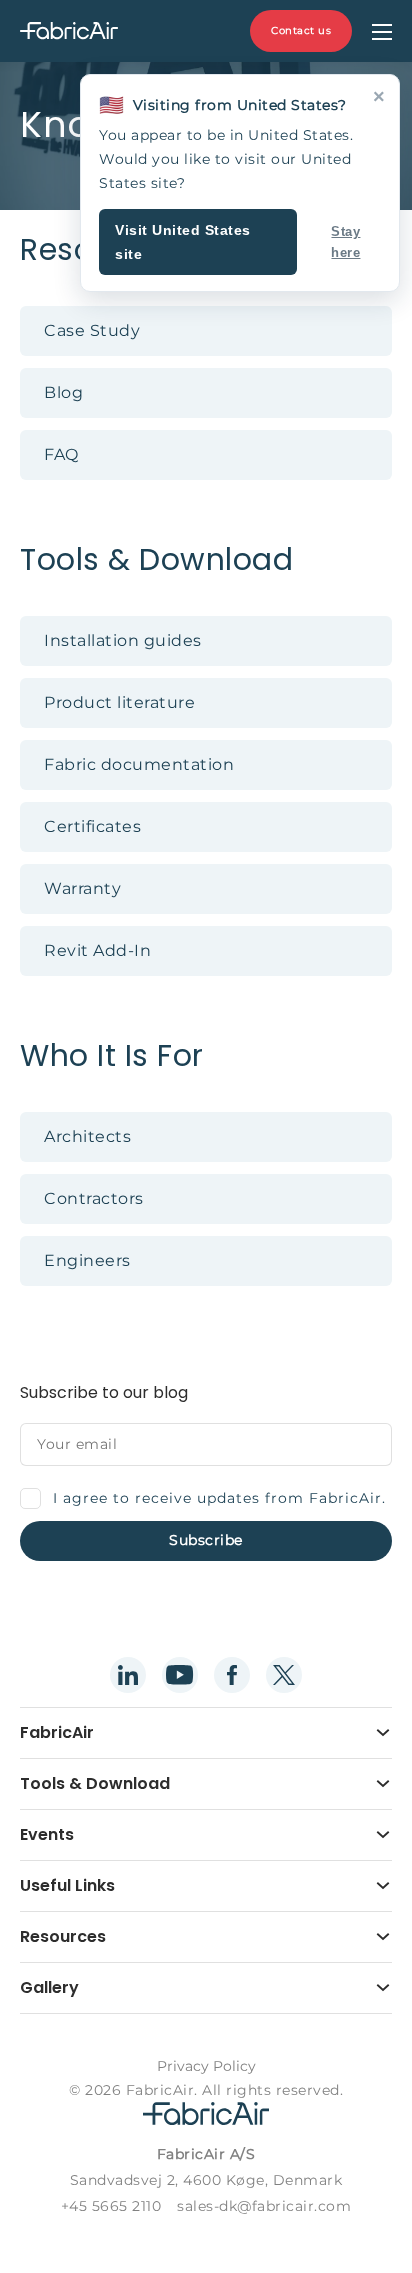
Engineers (87, 1260)
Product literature (119, 702)
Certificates (92, 826)
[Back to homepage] (69, 31)
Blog (63, 392)
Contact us (301, 30)
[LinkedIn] (128, 1675)
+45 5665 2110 (111, 2206)
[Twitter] (284, 1675)
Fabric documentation (139, 764)
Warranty (82, 888)
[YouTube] (180, 1675)
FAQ (61, 454)
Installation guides (123, 640)
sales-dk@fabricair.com (264, 2206)
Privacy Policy (206, 2066)
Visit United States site (183, 242)
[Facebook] (232, 1675)
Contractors (94, 1198)
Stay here (345, 242)
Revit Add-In (97, 950)
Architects (87, 1136)
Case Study (92, 330)
